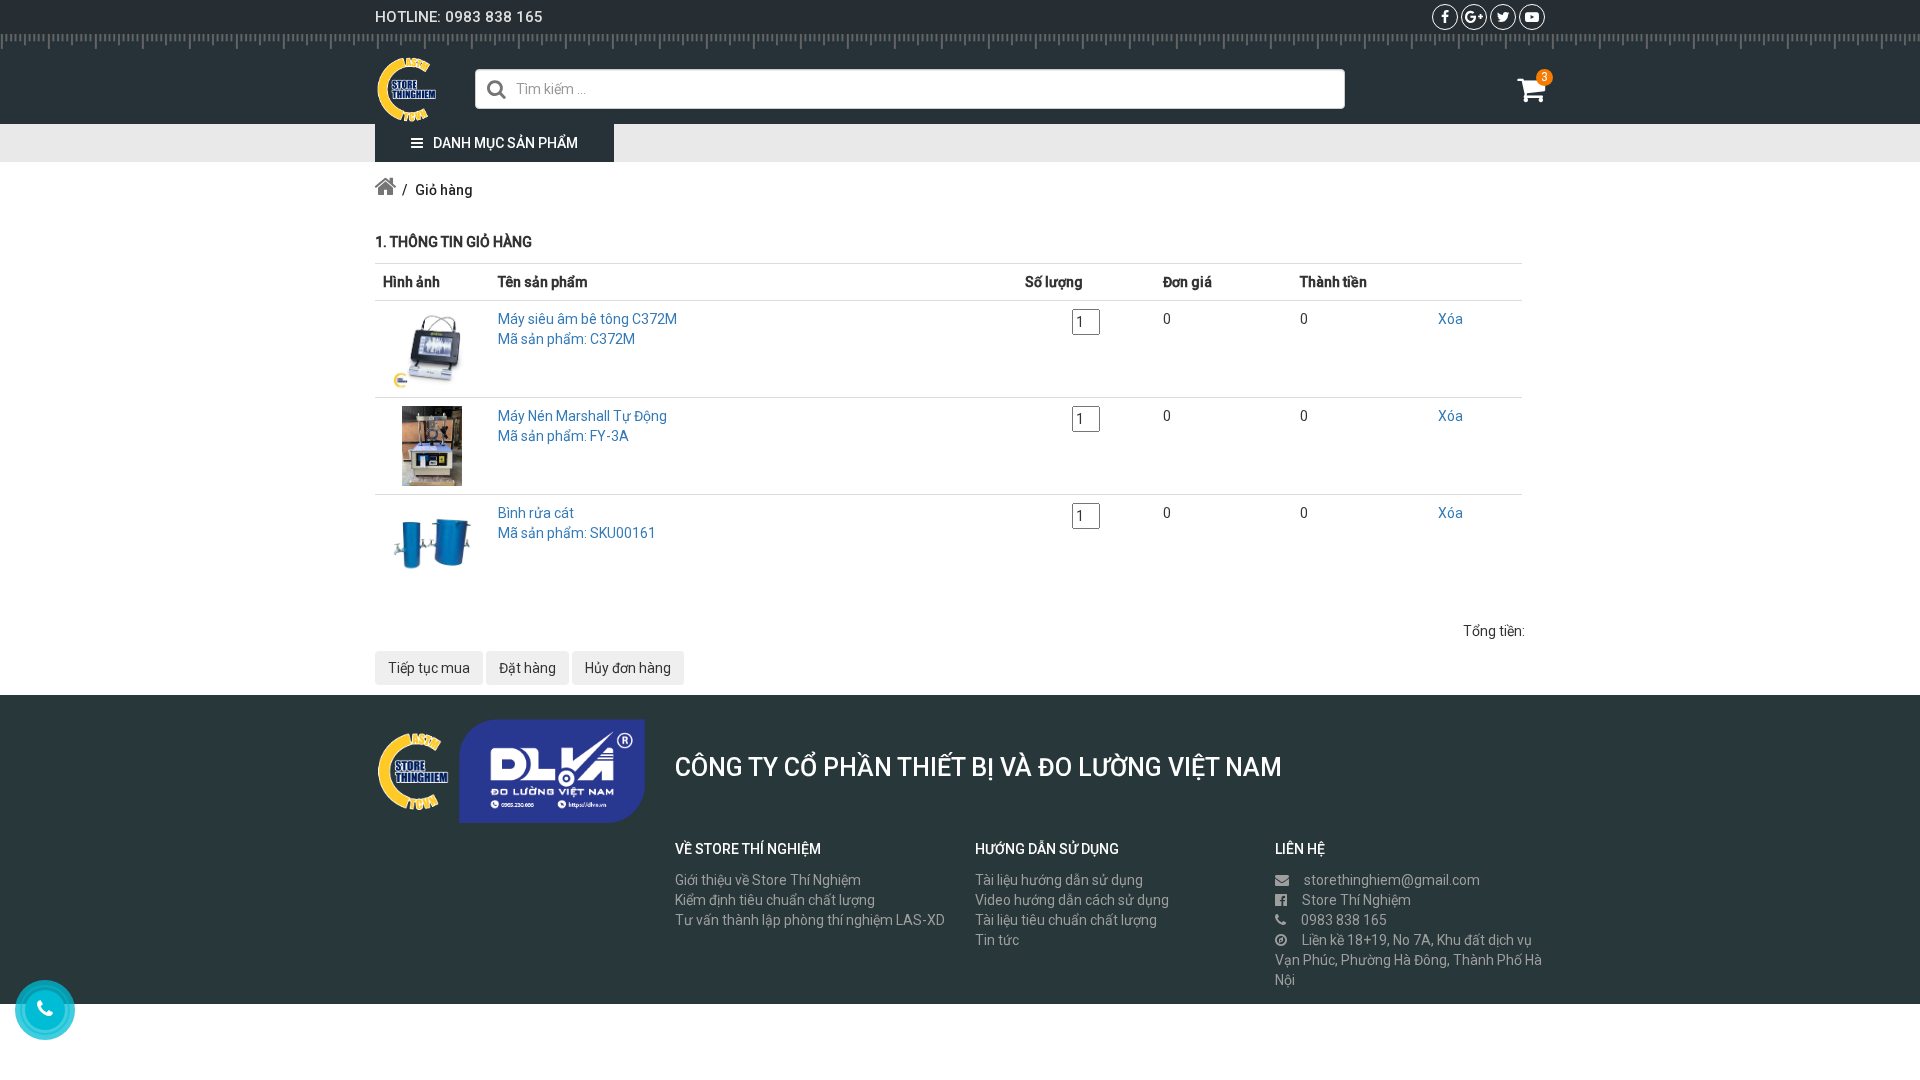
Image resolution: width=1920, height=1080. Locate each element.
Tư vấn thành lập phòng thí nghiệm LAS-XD (810, 920)
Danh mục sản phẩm (505, 143)
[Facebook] (1445, 17)
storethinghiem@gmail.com (1392, 880)
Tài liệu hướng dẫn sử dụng (1059, 880)
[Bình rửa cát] (432, 542)
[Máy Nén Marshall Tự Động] (432, 445)
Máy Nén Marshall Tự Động (582, 426)
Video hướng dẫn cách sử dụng (1072, 900)
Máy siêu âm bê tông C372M (587, 329)
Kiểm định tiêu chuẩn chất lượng (775, 900)
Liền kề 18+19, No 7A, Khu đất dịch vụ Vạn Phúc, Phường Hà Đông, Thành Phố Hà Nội (1408, 960)
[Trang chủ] (386, 190)
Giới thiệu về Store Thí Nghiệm (768, 880)
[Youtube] (1532, 17)
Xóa (1450, 319)
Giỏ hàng (444, 190)
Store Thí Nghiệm (1356, 900)
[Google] (1474, 17)
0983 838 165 (494, 17)
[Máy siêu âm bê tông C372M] (432, 348)
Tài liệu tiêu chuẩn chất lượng (1066, 920)
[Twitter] (1503, 17)
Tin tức (997, 940)
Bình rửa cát (577, 523)
